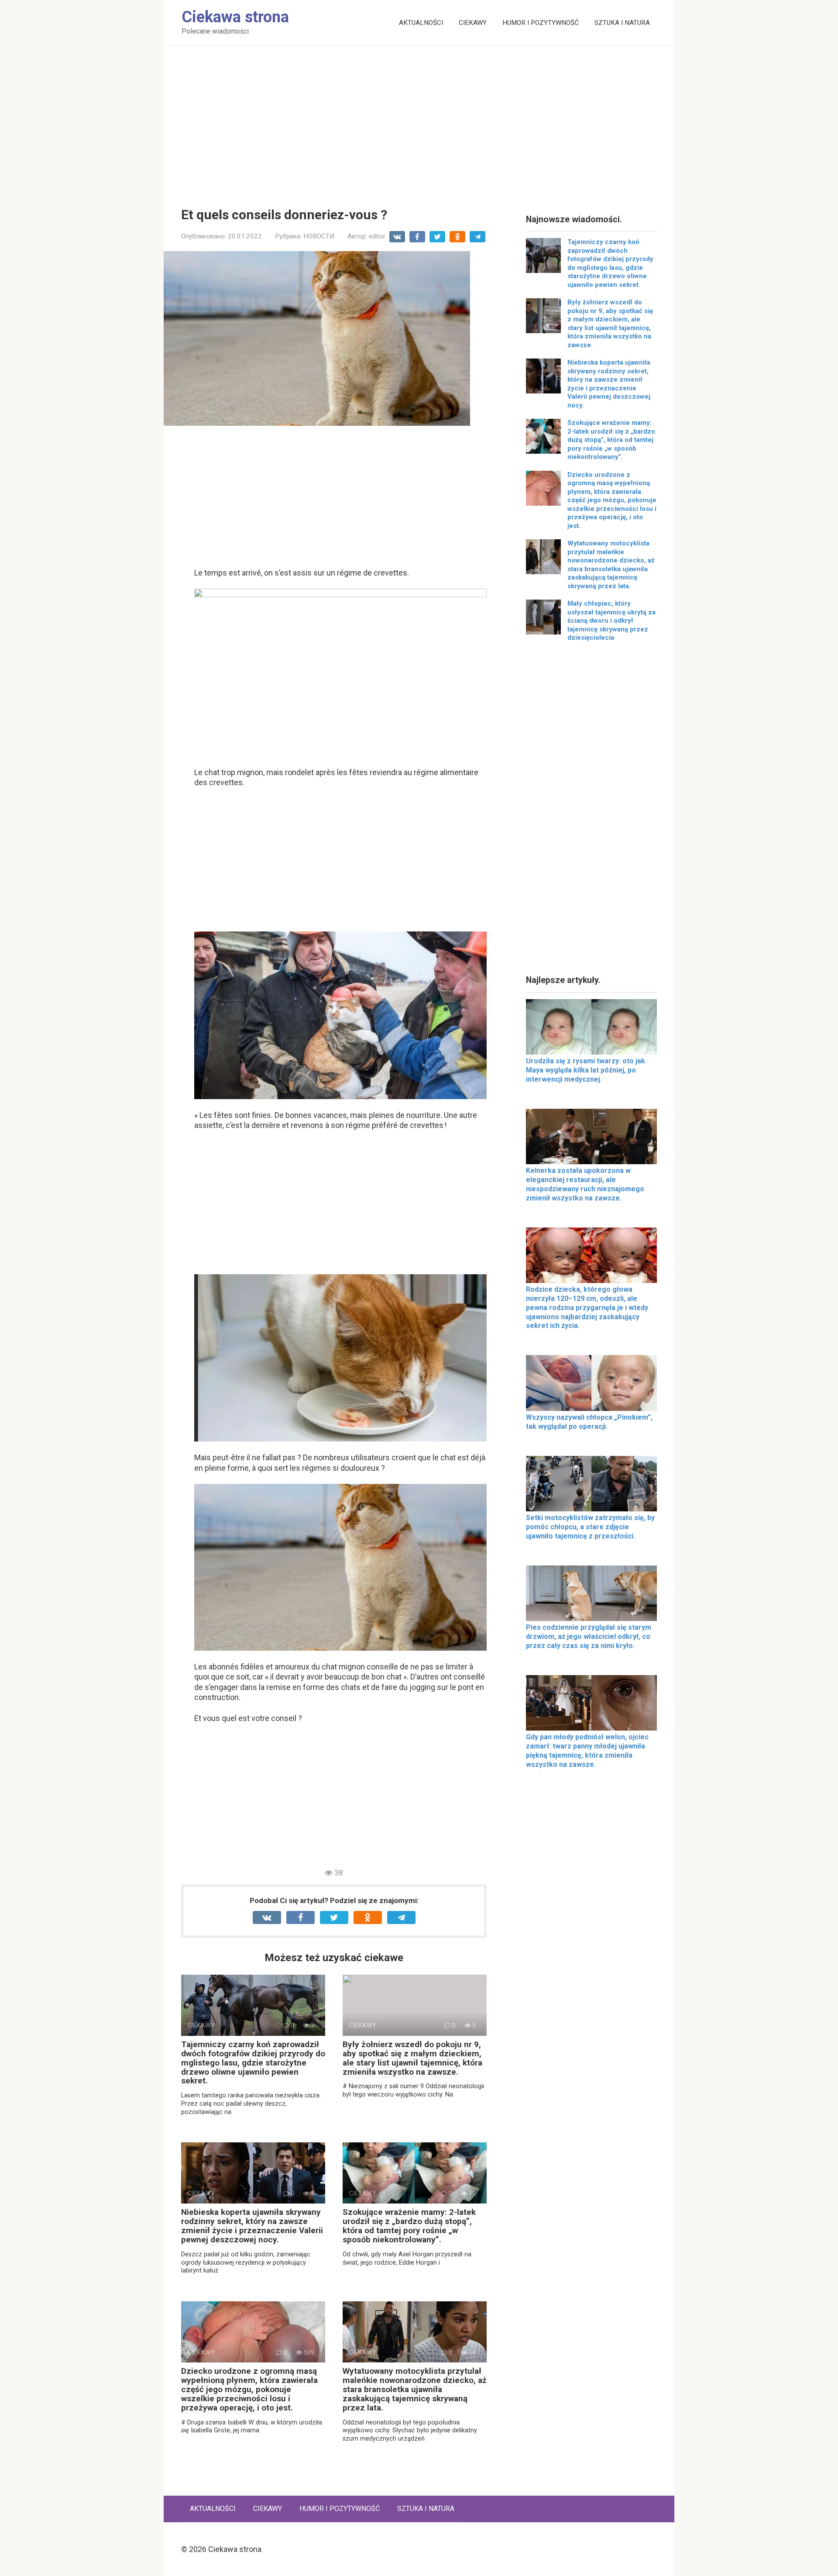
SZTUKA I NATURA (622, 23)
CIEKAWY (473, 23)
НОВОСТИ (319, 236)
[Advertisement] (419, 120)
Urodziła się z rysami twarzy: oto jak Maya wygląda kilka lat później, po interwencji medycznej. (586, 1070)
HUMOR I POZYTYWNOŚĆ (541, 23)
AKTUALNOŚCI (421, 23)
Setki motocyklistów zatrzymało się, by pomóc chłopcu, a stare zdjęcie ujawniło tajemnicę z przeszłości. (590, 1527)
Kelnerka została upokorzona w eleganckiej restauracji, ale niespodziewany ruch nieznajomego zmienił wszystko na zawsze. (585, 1184)
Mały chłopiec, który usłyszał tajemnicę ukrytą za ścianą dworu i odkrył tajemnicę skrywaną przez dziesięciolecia (611, 621)
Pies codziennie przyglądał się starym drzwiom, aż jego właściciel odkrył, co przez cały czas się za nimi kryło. (589, 1636)
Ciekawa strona (235, 17)
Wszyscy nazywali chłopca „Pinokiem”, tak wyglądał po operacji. (589, 1422)
